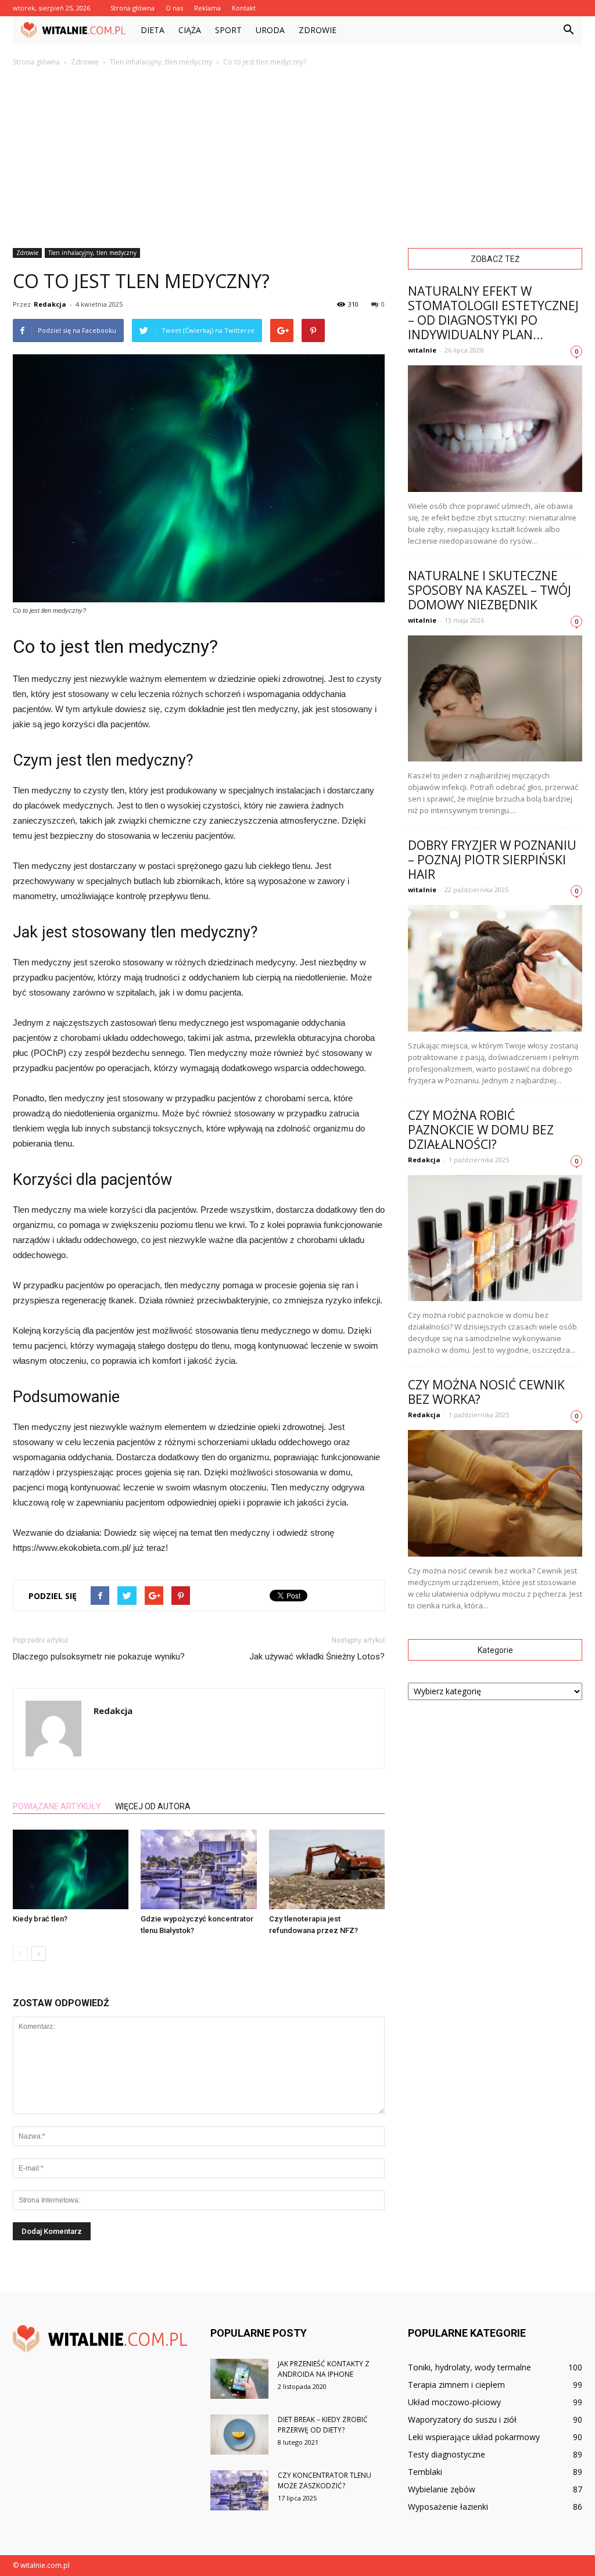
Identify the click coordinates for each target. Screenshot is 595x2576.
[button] (568, 30)
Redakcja (50, 304)
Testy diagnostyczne (447, 2454)
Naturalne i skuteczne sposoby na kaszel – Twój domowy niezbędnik (490, 590)
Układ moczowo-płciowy (454, 2402)
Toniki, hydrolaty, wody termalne (469, 2367)
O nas (174, 8)
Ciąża (190, 30)
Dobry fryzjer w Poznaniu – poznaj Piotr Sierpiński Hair (492, 860)
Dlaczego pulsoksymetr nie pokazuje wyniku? (99, 1657)
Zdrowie (318, 30)
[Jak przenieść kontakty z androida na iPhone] (239, 2379)
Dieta (153, 30)
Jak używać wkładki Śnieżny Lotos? (317, 1657)
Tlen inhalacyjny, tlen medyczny (92, 253)
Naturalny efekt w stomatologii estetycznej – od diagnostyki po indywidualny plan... (493, 313)
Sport (228, 30)
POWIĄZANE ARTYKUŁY (57, 1806)
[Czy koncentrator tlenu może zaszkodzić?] (239, 2490)
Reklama (207, 8)
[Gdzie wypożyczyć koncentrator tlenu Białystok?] (198, 1869)
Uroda (270, 30)
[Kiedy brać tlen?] (71, 1869)
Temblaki (425, 2472)
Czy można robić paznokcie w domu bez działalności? (481, 1130)
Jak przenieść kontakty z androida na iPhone (324, 2369)
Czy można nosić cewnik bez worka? (486, 1392)
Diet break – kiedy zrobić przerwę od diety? (323, 2425)
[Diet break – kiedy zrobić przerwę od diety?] (239, 2435)
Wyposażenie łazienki (448, 2507)
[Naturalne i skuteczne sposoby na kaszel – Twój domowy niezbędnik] (495, 699)
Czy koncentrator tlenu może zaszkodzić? (325, 2480)
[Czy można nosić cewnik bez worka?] (495, 1493)
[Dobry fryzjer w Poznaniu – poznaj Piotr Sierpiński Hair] (495, 968)
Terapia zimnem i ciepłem (456, 2385)
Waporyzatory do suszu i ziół (462, 2419)
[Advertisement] (297, 155)
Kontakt (244, 8)
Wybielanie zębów (442, 2489)
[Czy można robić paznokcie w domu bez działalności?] (495, 1238)
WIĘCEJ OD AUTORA (153, 1806)
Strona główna (132, 8)
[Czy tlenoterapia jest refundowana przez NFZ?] (327, 1869)
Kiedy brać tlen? (40, 1919)
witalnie (422, 350)
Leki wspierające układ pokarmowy (474, 2437)
